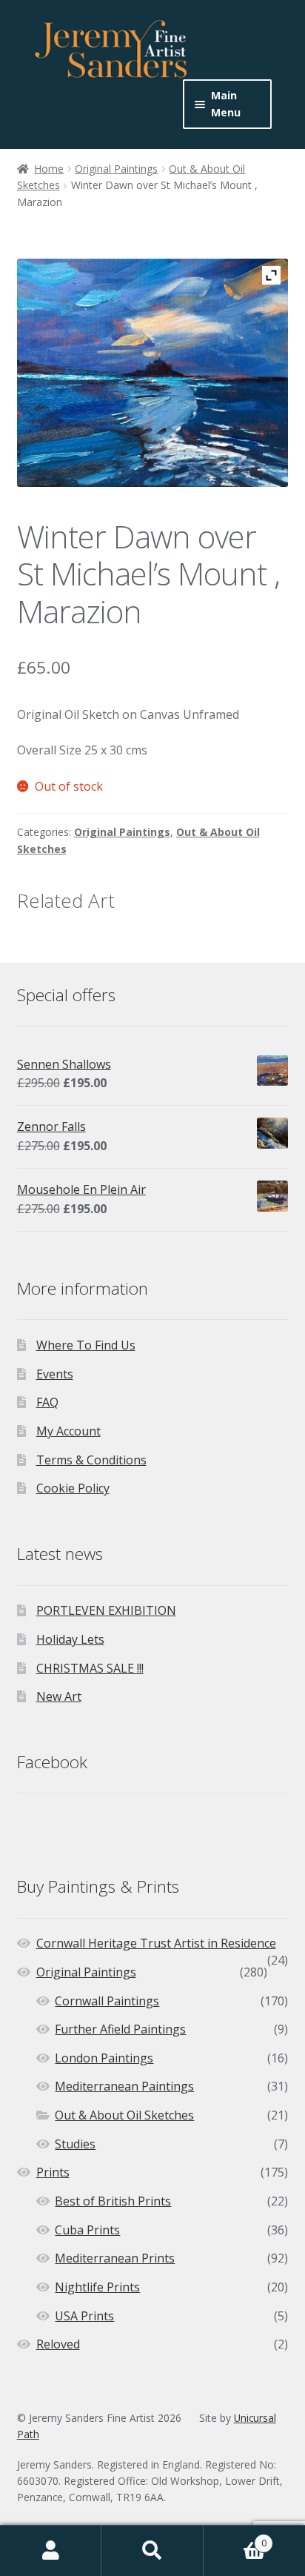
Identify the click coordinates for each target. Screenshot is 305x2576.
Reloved (58, 2344)
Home (49, 169)
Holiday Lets (70, 1639)
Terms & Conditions (91, 1460)
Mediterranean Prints (115, 2258)
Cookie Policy (73, 1488)
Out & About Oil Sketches (124, 2115)
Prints (53, 2172)
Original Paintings (116, 169)
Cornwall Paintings (107, 2001)
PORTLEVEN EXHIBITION (106, 1610)
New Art (59, 1696)
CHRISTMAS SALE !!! (90, 1668)
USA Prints (84, 2316)
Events (55, 1374)
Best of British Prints (113, 2201)
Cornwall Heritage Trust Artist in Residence (156, 1943)
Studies (75, 2144)
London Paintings (104, 2058)
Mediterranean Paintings (124, 2086)
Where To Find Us (86, 1345)
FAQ (47, 1402)
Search (152, 2551)
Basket (235, 2538)
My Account (68, 1431)
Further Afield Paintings (120, 2029)
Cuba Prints (87, 2230)
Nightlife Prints (97, 2287)
